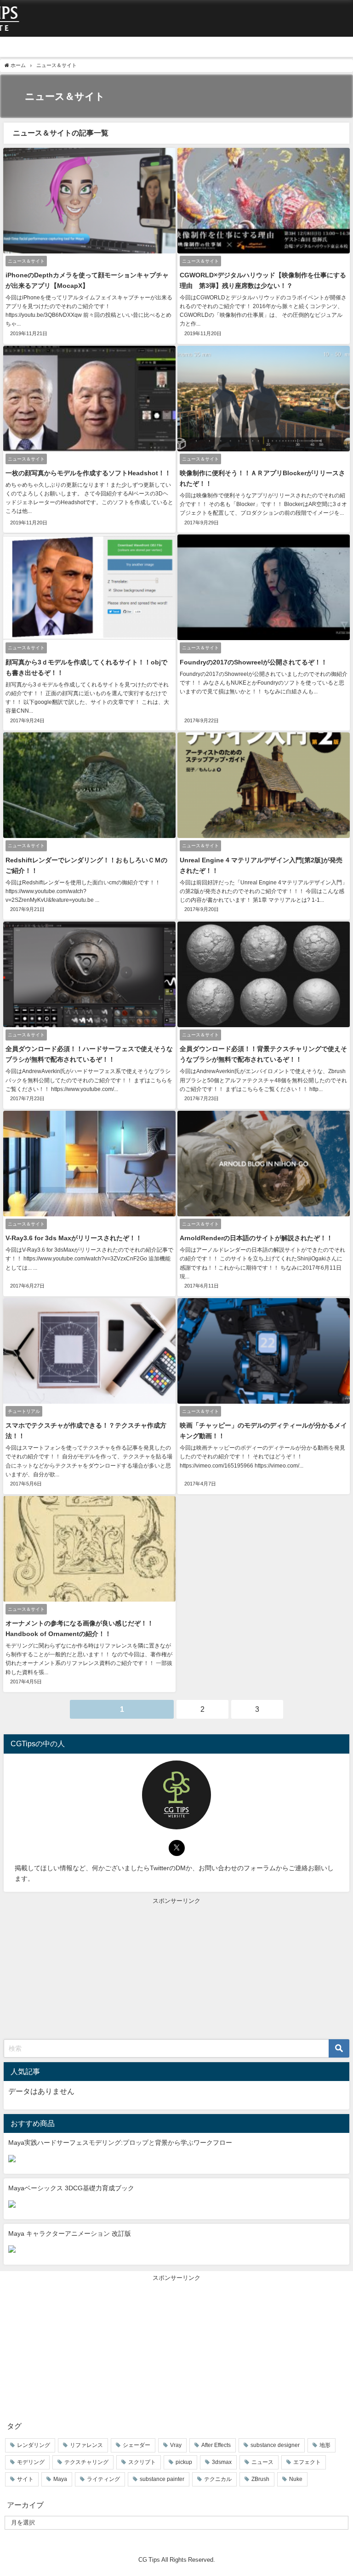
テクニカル (218, 2479)
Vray (176, 2445)
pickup (184, 2462)
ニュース (262, 2462)
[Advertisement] (176, 1970)
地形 (325, 2445)
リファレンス (86, 2445)
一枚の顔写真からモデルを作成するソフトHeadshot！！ (88, 473)
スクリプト (142, 2462)
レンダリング (34, 2445)
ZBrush (260, 2479)
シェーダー (137, 2445)
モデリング (31, 2462)
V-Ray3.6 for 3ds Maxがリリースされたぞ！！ (74, 1238)
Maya (60, 2479)
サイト (25, 2479)
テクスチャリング (86, 2462)
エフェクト (307, 2462)
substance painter (162, 2479)
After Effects (216, 2445)
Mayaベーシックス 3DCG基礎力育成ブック (71, 2188)
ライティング (103, 2479)
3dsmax (222, 2462)
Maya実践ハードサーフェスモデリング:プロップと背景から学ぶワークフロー (120, 2143)
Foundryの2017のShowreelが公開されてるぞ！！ (253, 662)
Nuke (296, 2479)
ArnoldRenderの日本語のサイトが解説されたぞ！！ (256, 1238)
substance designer (275, 2445)
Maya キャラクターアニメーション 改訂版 (70, 2233)
